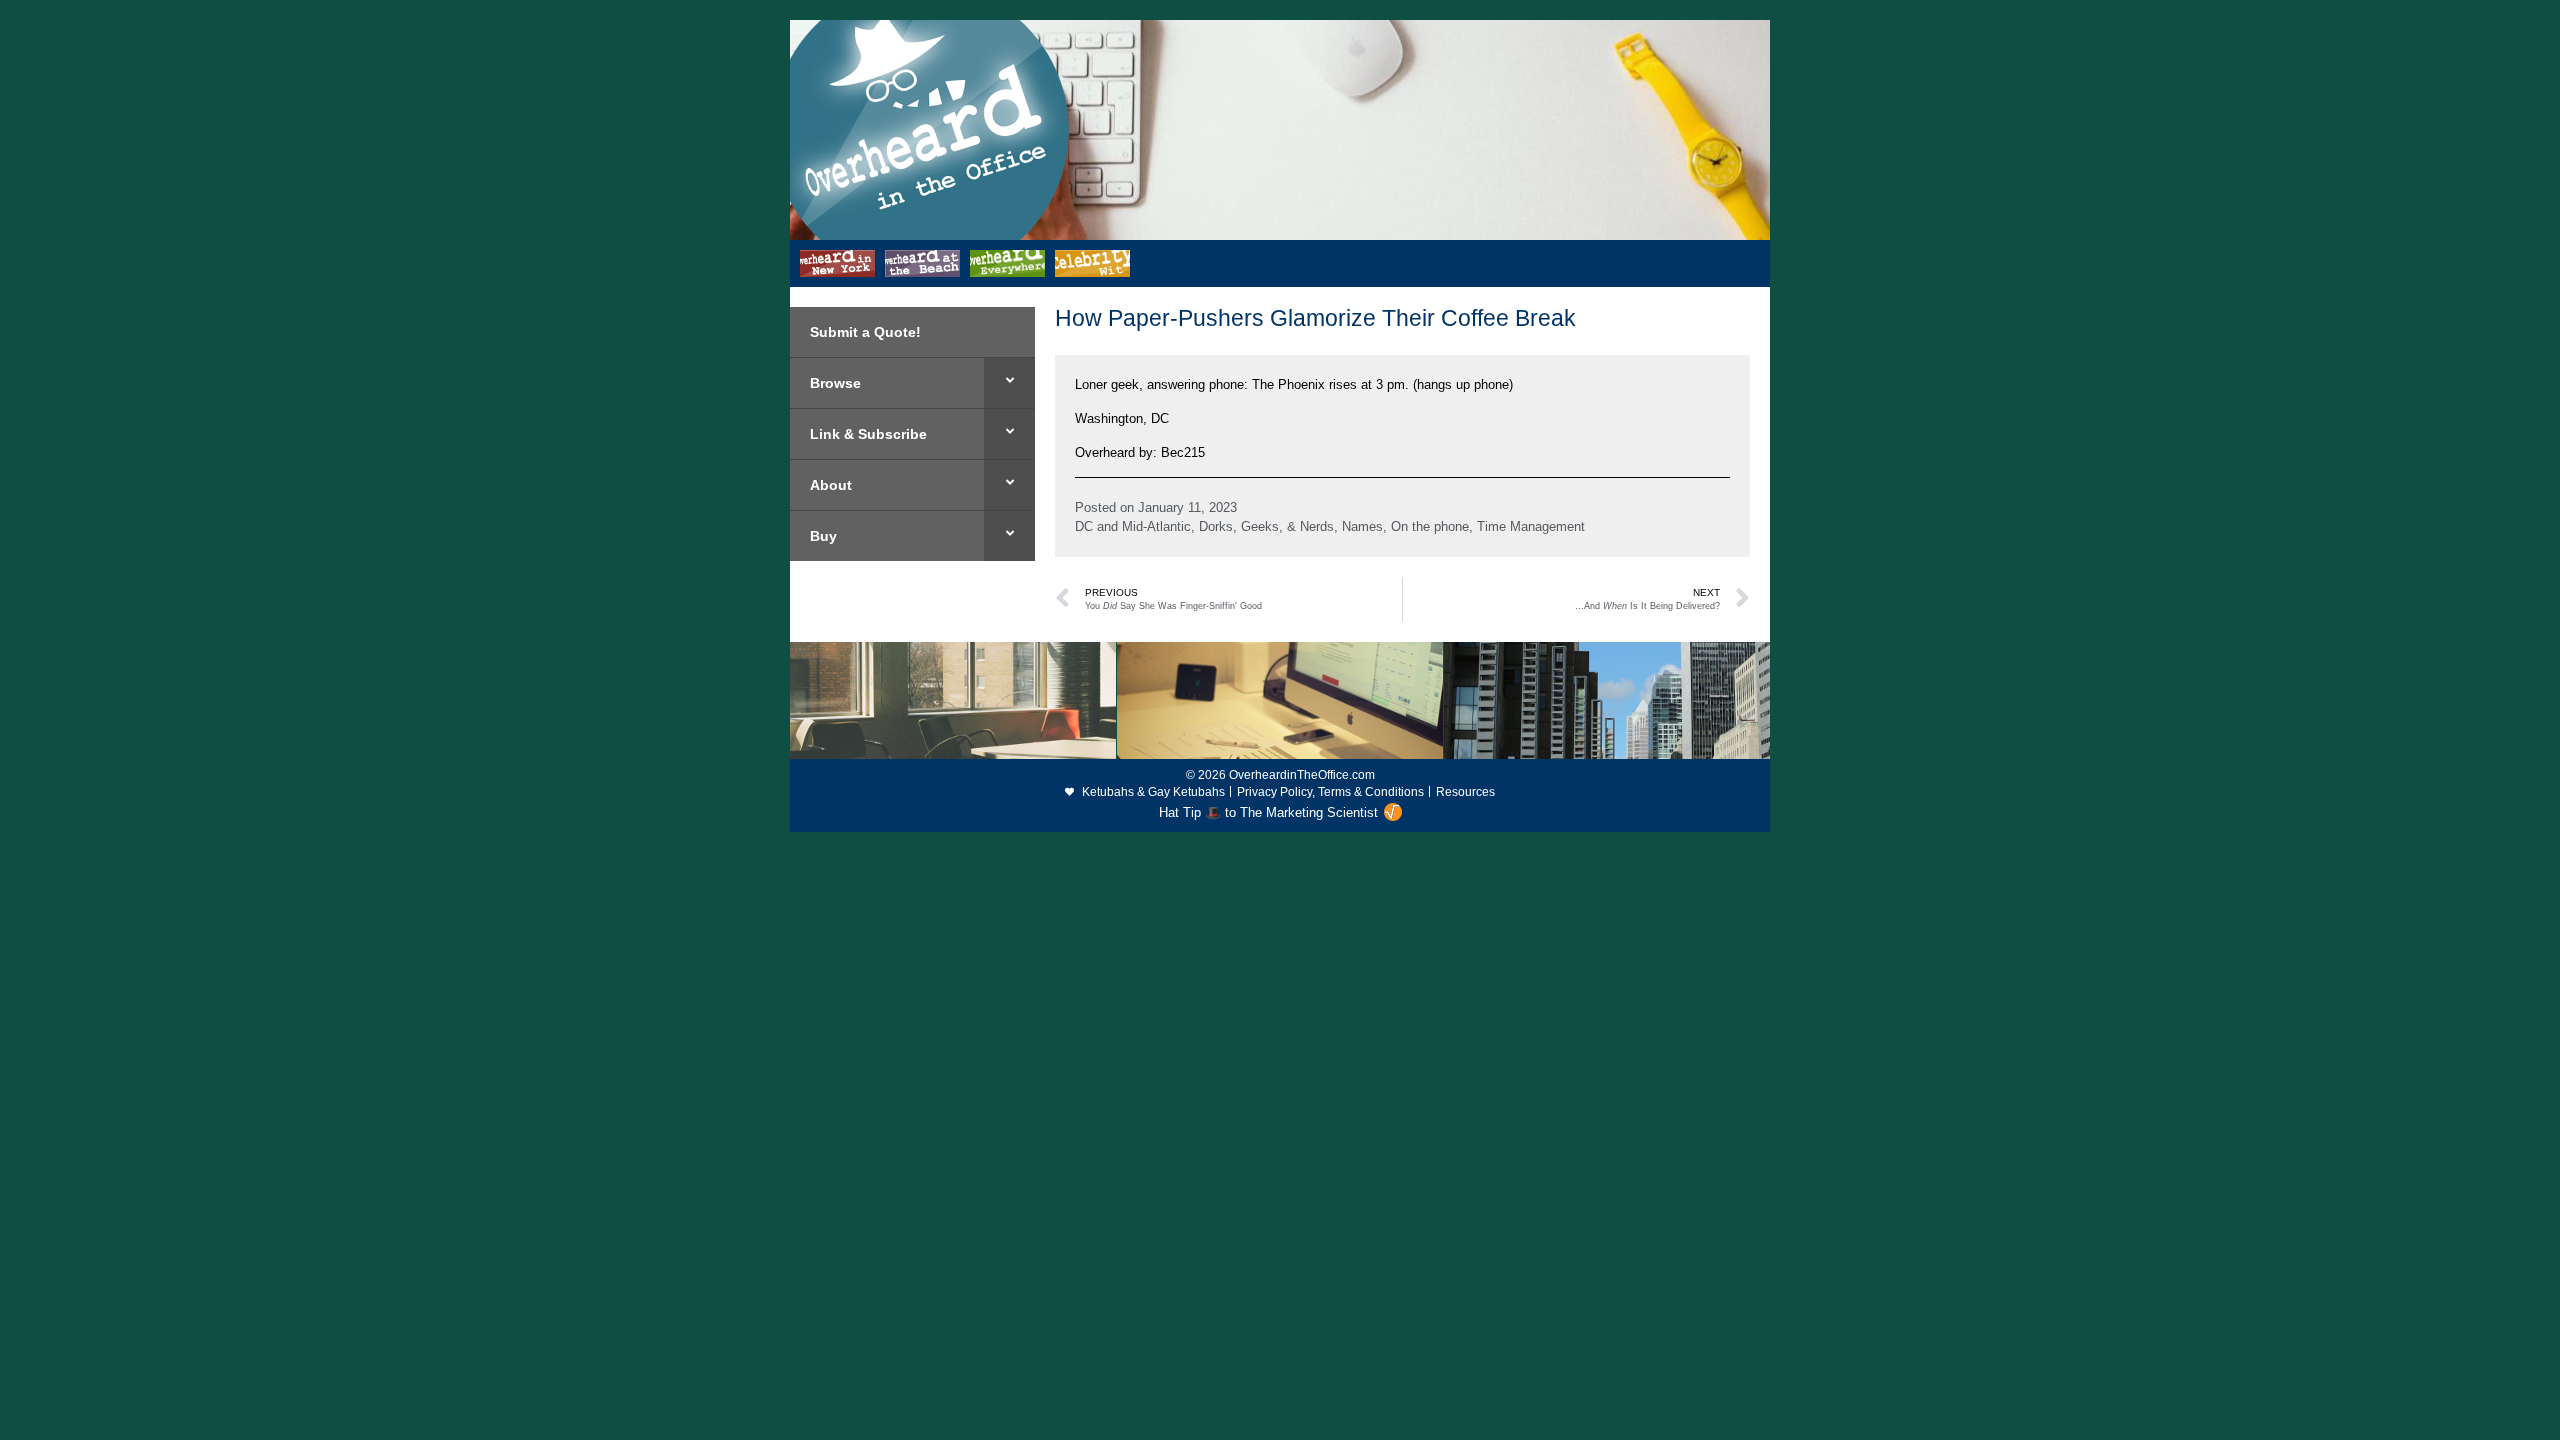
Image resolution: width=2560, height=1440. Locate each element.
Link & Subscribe (868, 434)
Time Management (1531, 526)
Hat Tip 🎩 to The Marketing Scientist (1268, 812)
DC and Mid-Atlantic (1133, 526)
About (831, 485)
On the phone (1430, 526)
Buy (823, 536)
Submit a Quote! (865, 332)
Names (1362, 526)
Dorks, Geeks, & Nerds (1266, 526)
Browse (835, 383)
